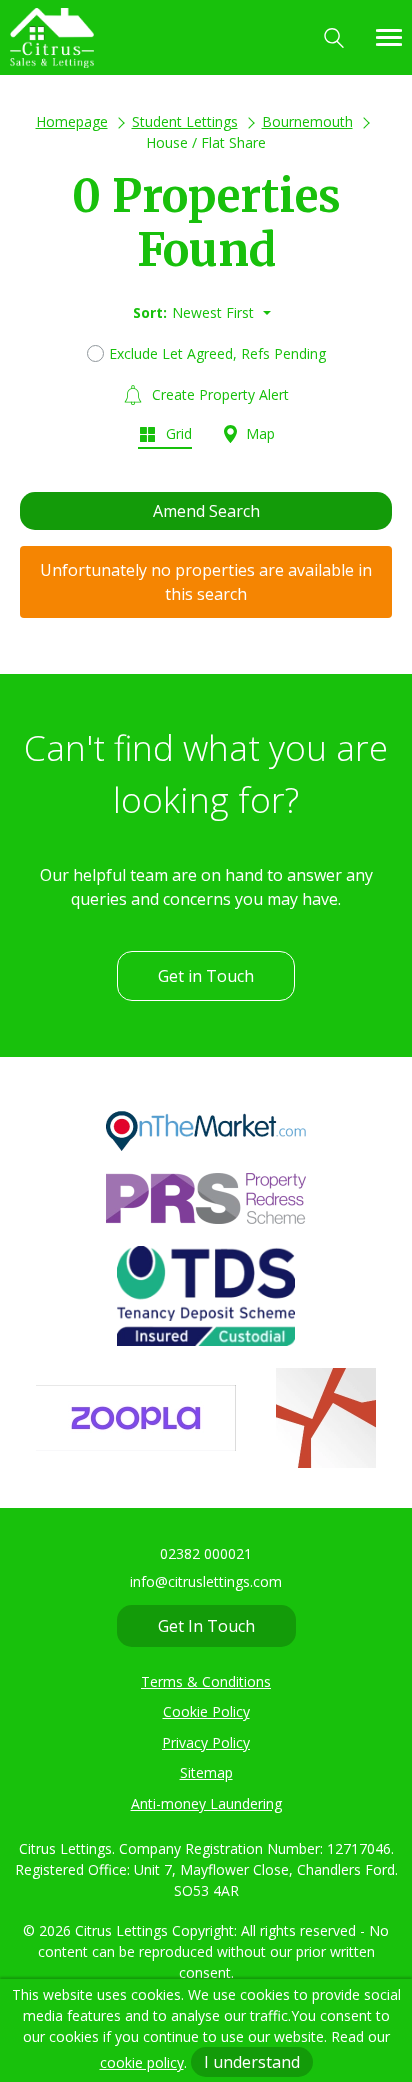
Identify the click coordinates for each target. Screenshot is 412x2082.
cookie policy (142, 2062)
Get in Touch (206, 976)
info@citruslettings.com (206, 1581)
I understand (252, 2062)
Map (258, 433)
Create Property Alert (218, 394)
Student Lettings (185, 121)
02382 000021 (206, 1553)
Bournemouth (307, 121)
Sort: (150, 312)
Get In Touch (206, 1626)
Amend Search (206, 511)
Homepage (72, 121)
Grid (177, 433)
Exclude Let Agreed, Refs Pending (217, 353)
